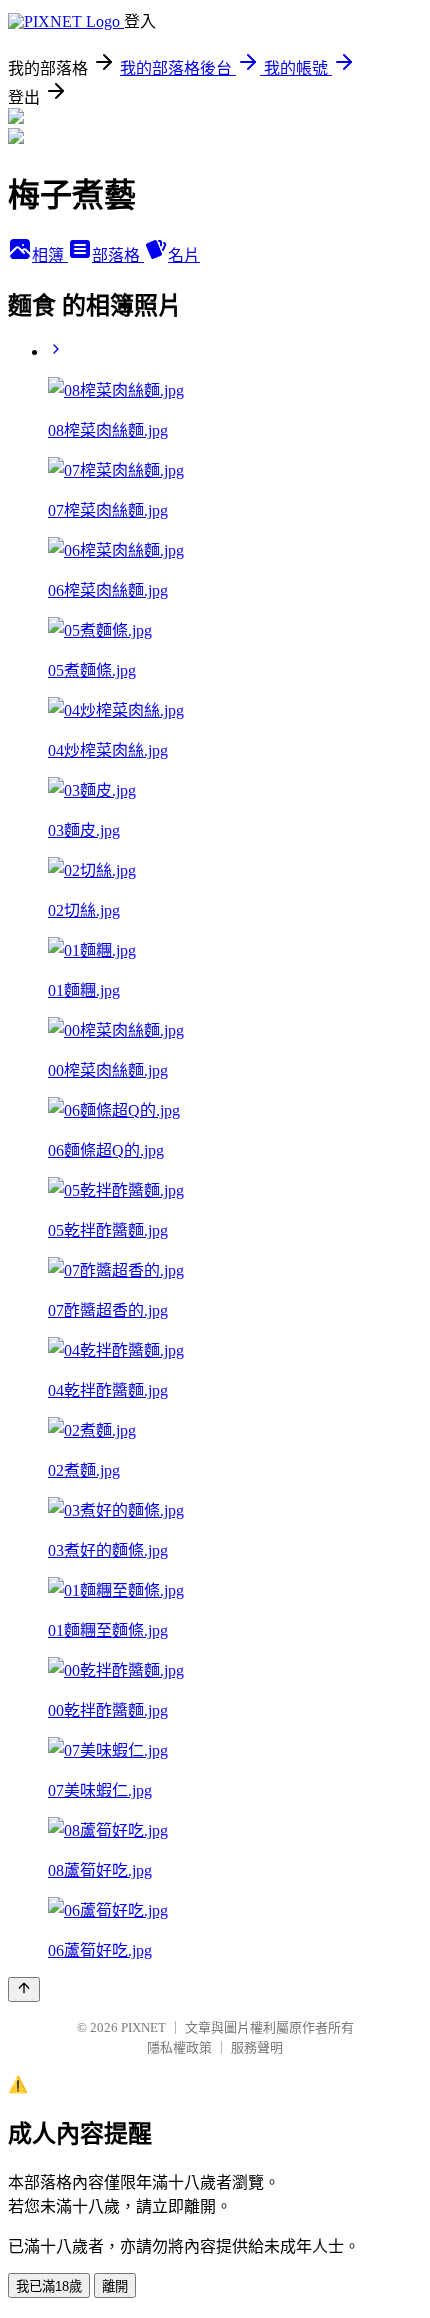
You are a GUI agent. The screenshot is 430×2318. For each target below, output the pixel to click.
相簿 (50, 255)
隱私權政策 (179, 2047)
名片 (184, 255)
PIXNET (143, 2027)
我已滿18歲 (49, 2286)
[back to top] (24, 1989)
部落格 (118, 255)
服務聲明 (257, 2047)
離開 (115, 2286)
